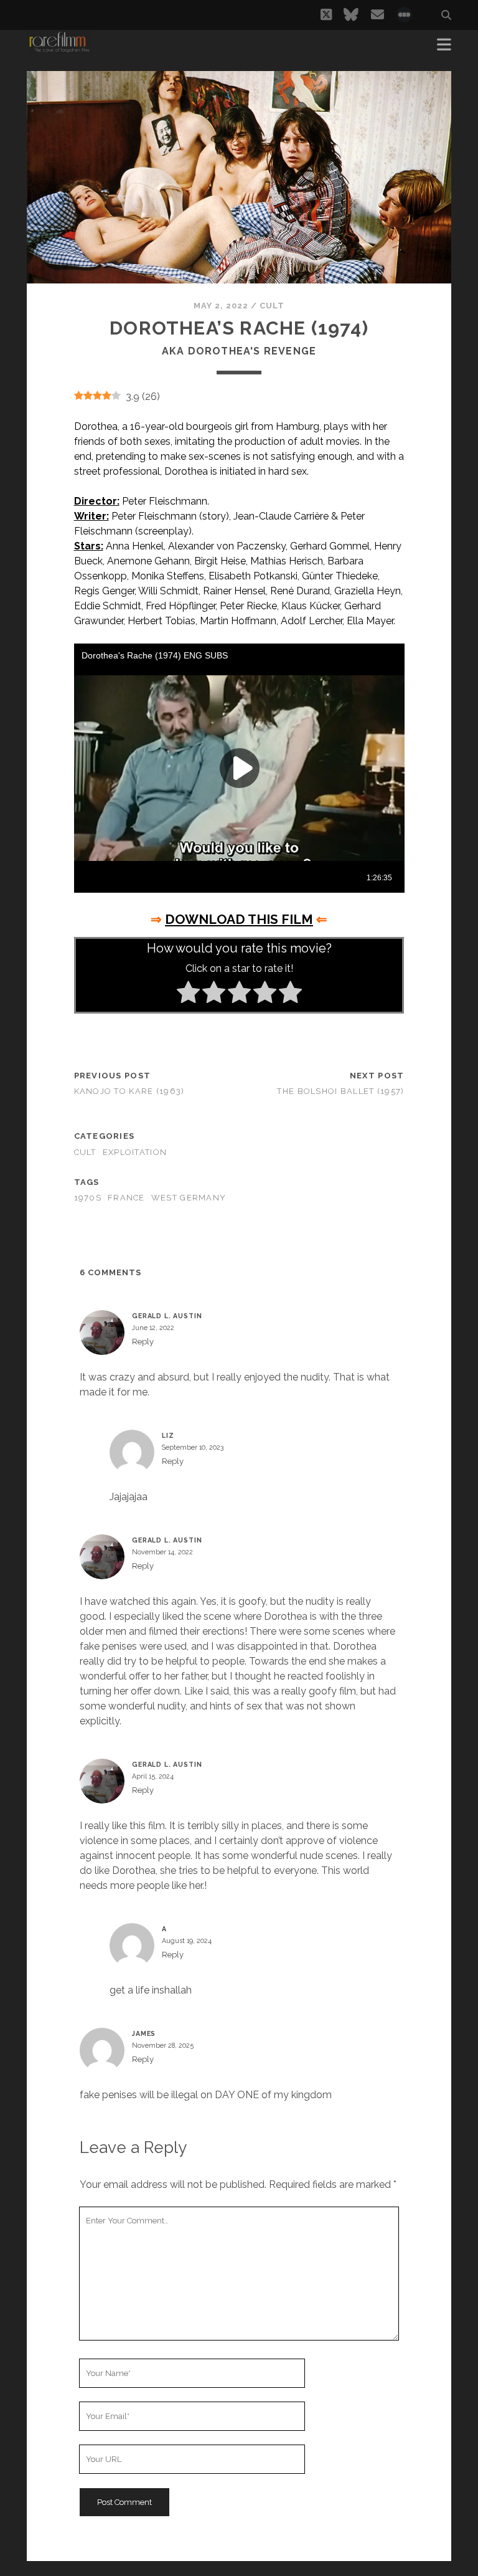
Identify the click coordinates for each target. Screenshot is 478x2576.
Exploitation (135, 1152)
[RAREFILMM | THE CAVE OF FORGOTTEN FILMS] (59, 49)
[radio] (188, 994)
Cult (272, 306)
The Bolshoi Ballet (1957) (340, 1091)
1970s (88, 1198)
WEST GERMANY (189, 1198)
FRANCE (126, 1198)
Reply (143, 1342)
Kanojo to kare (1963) (129, 1091)
